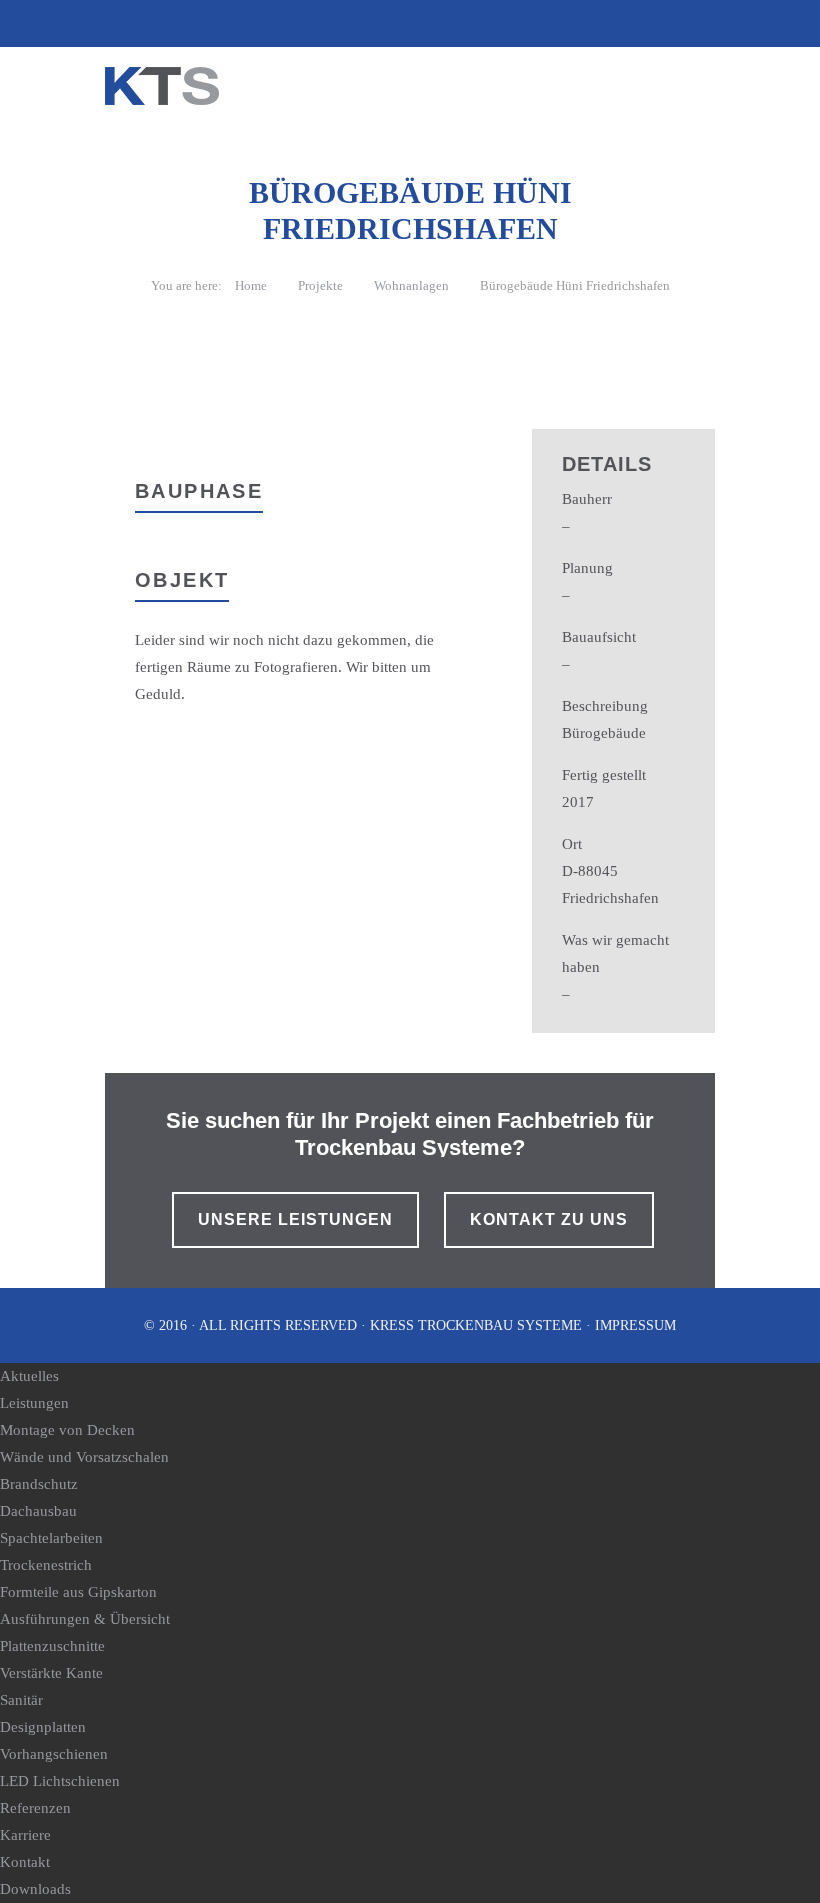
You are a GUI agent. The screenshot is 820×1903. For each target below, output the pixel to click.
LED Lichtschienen (60, 1781)
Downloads (35, 1889)
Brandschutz (39, 1484)
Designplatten (43, 1727)
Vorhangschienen (54, 1754)
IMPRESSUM (635, 1325)
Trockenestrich (46, 1565)
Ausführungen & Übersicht (85, 1619)
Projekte (320, 285)
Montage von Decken (67, 1430)
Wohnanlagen (411, 285)
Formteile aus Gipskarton (78, 1592)
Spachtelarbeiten (51, 1538)
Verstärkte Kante (51, 1673)
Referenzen (35, 1808)
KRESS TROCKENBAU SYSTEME (476, 1325)
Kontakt (25, 1862)
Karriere (25, 1835)
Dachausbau (38, 1511)
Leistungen (34, 1403)
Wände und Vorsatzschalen (84, 1457)
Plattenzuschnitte (52, 1646)
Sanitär (21, 1700)
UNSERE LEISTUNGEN (295, 1219)
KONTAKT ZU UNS (549, 1219)
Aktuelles (29, 1376)
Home (251, 285)
